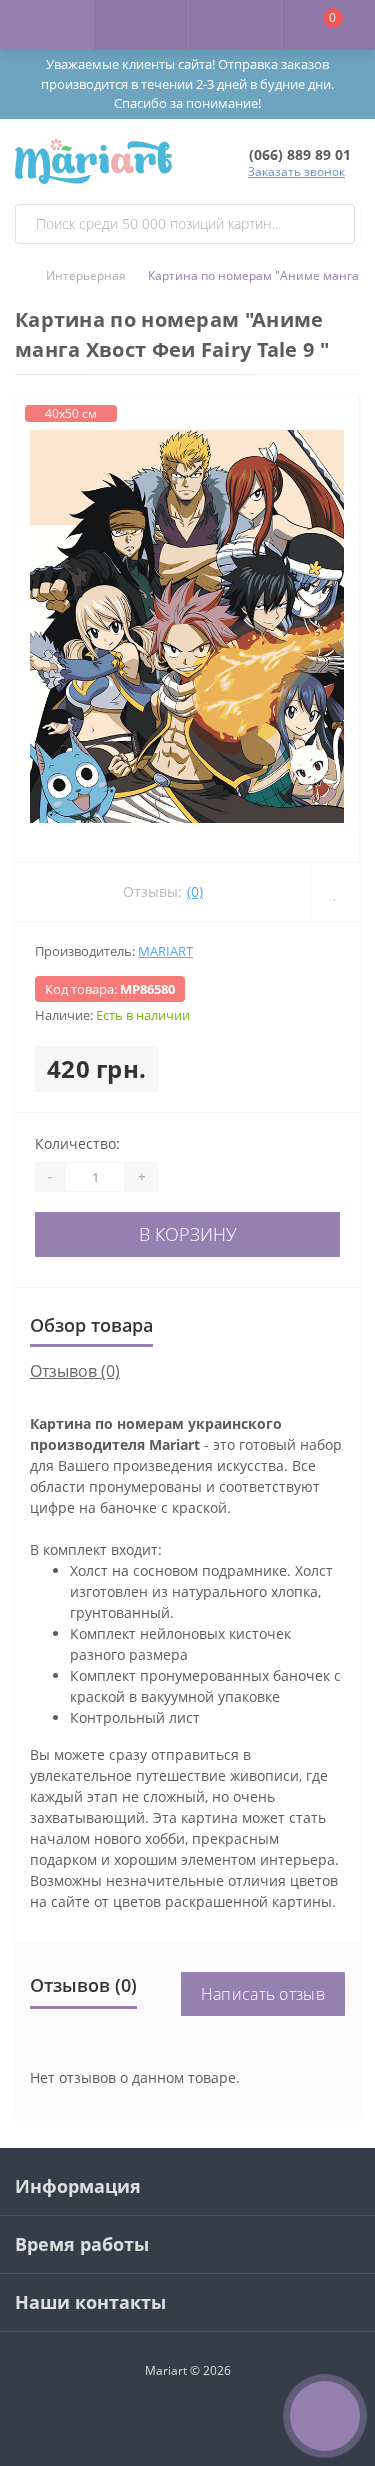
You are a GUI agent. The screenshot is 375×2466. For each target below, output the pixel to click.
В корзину (188, 1234)
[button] (235, 25)
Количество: (77, 1143)
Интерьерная (86, 275)
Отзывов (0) (75, 1371)
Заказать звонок (296, 171)
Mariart (165, 951)
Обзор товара (91, 1325)
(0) (195, 891)
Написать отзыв (263, 1994)
